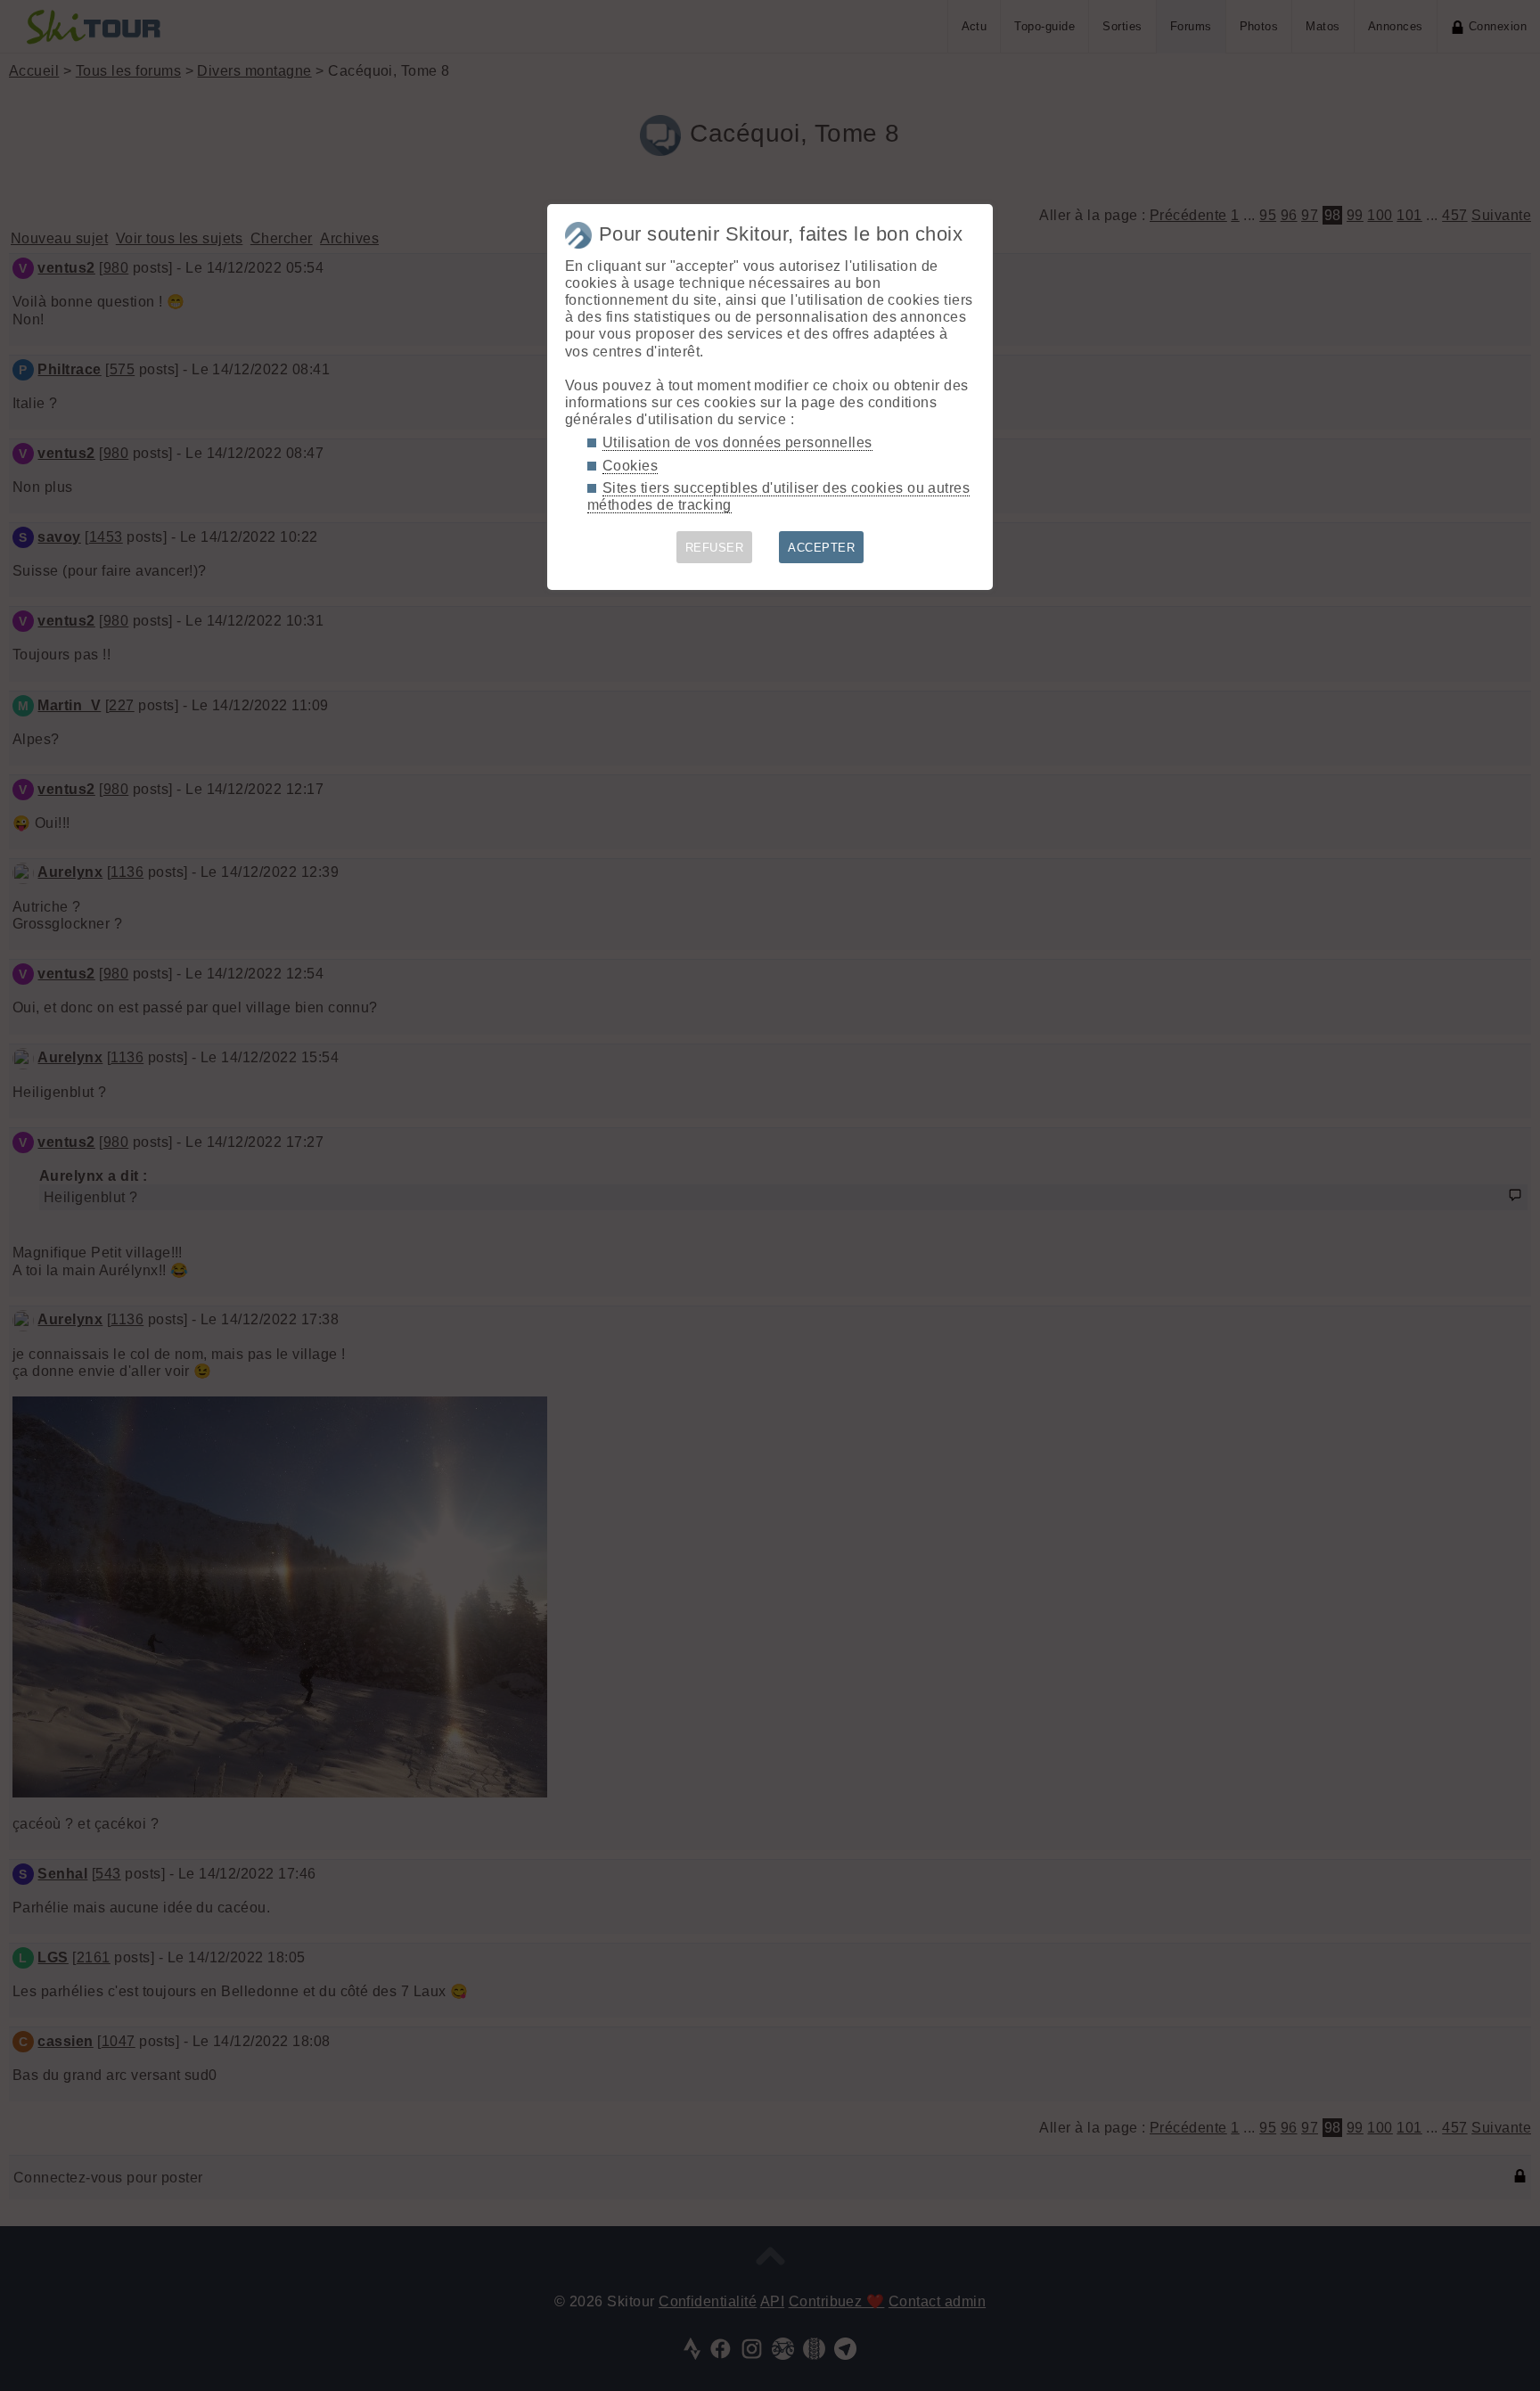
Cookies (630, 466)
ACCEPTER (821, 548)
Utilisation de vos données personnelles (737, 442)
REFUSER (714, 548)
